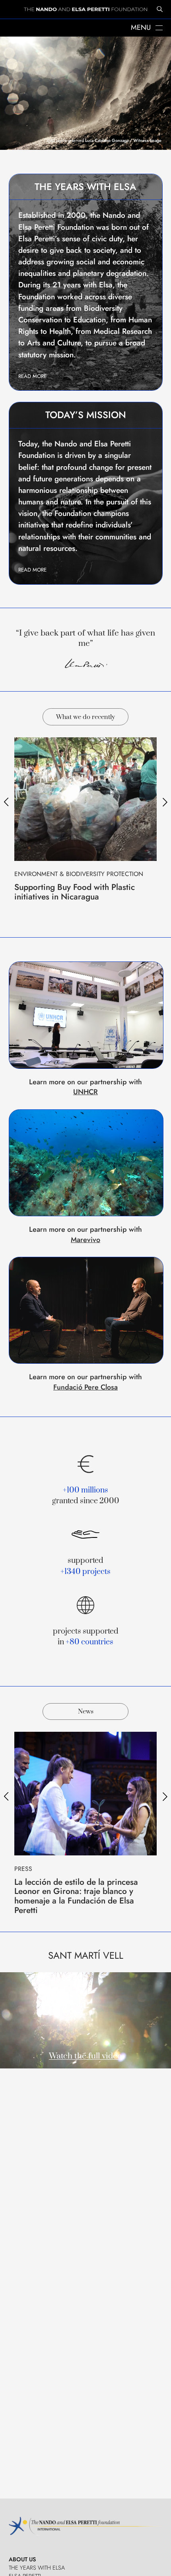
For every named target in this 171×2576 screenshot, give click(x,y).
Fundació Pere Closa (85, 1387)
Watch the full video (85, 2056)
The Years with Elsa (37, 2568)
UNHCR (85, 1092)
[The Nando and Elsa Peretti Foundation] (85, 10)
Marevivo (85, 1240)
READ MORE (32, 376)
